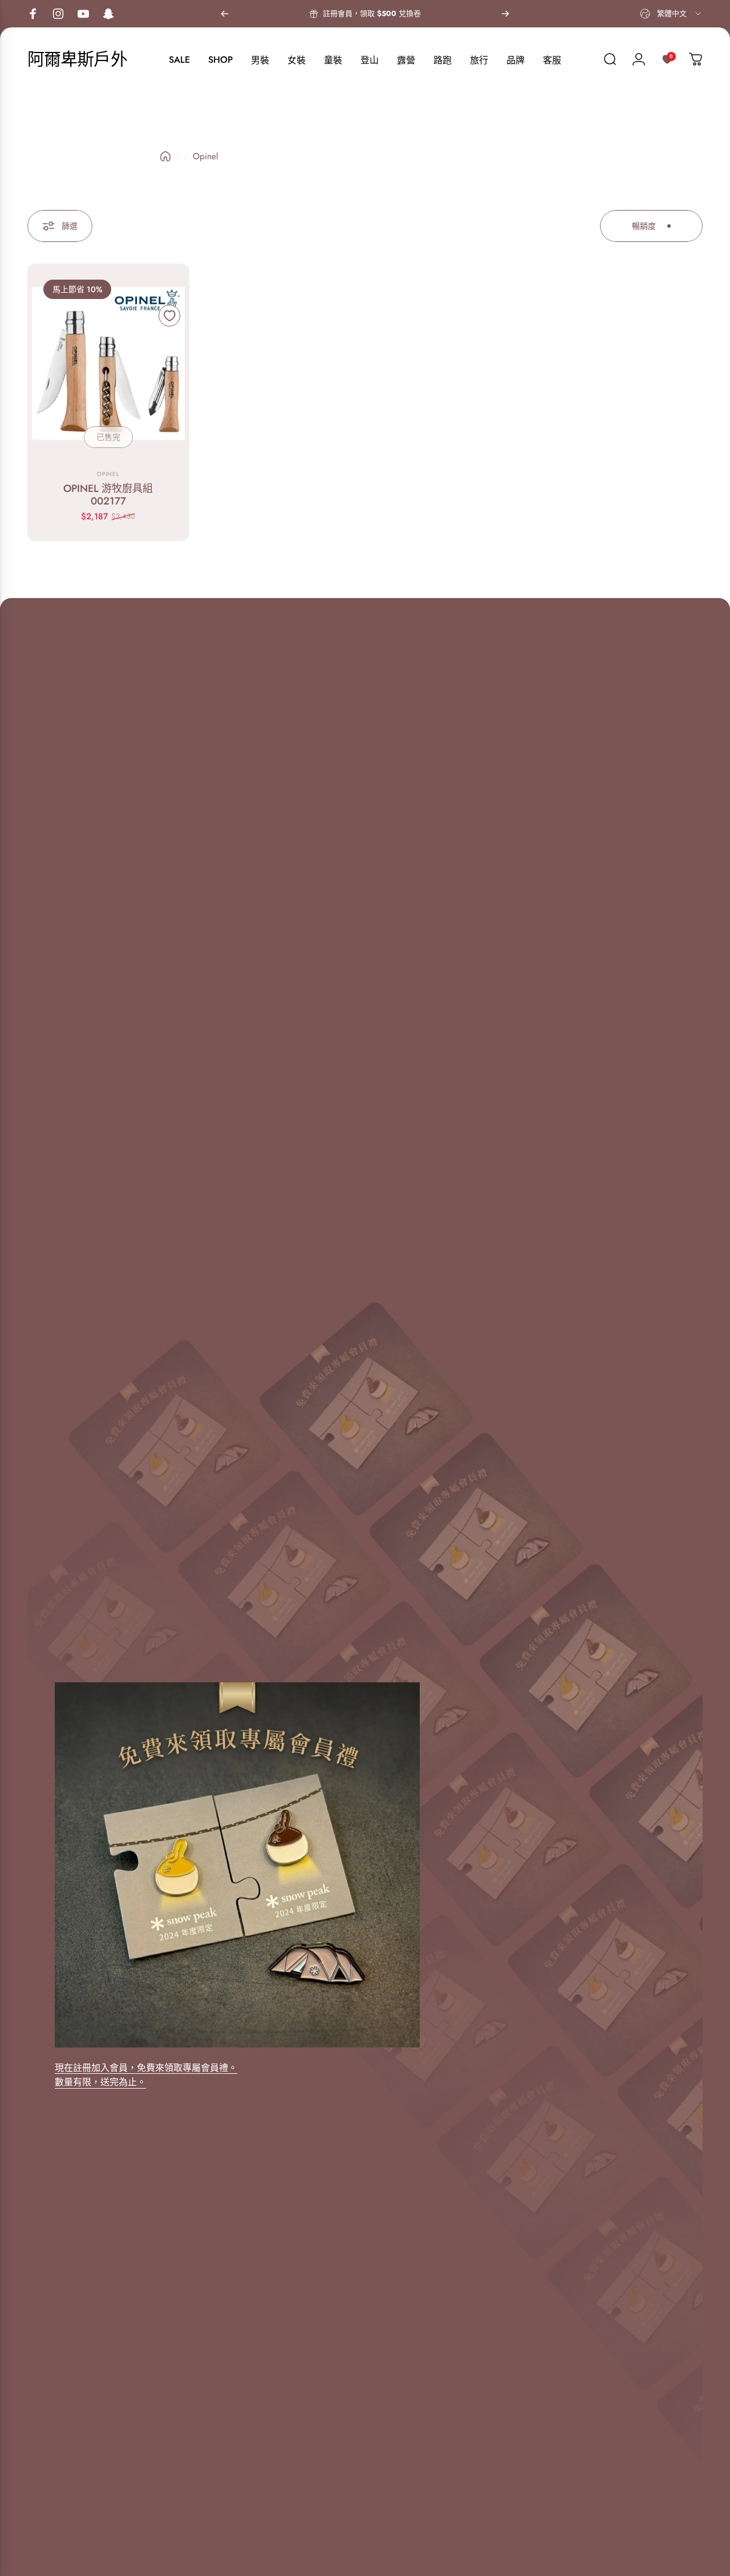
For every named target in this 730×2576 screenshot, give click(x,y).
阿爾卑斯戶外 (77, 59)
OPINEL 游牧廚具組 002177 (108, 495)
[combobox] (671, 14)
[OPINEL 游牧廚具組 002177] (108, 364)
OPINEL (108, 474)
